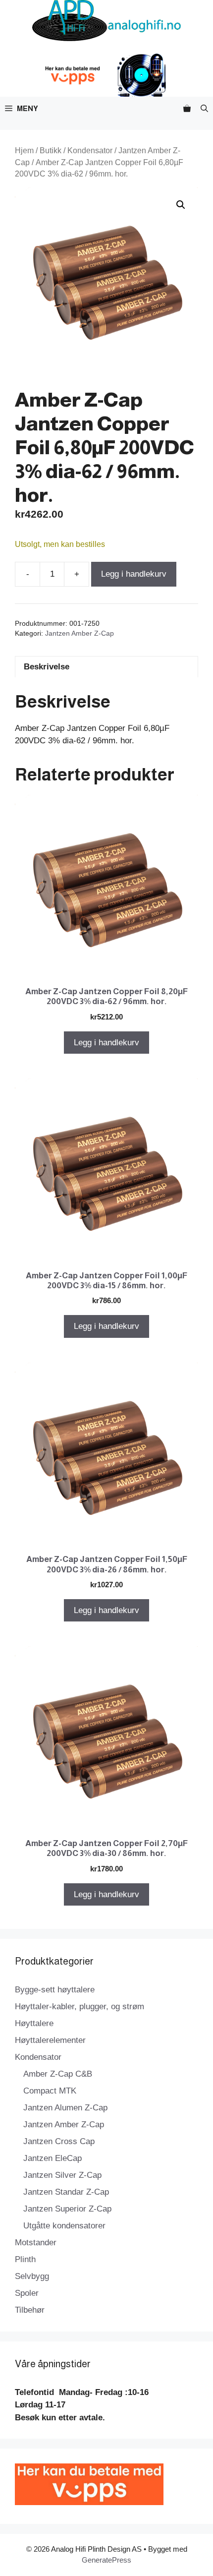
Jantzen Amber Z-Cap (80, 633)
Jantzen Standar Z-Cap (66, 2192)
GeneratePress (106, 2560)
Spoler (27, 2293)
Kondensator (90, 150)
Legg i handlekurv (134, 574)
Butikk (51, 150)
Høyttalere (34, 2023)
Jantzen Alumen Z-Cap (65, 2108)
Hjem (24, 150)
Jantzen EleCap (53, 2158)
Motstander (36, 2243)
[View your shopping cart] (187, 108)
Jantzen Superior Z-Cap (67, 2209)
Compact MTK (50, 2091)
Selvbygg (32, 2276)
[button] (204, 108)
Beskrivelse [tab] (47, 667)
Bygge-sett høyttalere (55, 1990)
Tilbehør (30, 2310)
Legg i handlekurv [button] (106, 1043)
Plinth (25, 2259)
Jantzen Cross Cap (59, 2141)
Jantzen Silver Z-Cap (62, 2175)
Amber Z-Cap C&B (58, 2074)
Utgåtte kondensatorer (64, 2226)
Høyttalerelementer (50, 2040)
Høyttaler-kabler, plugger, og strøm (80, 2007)
